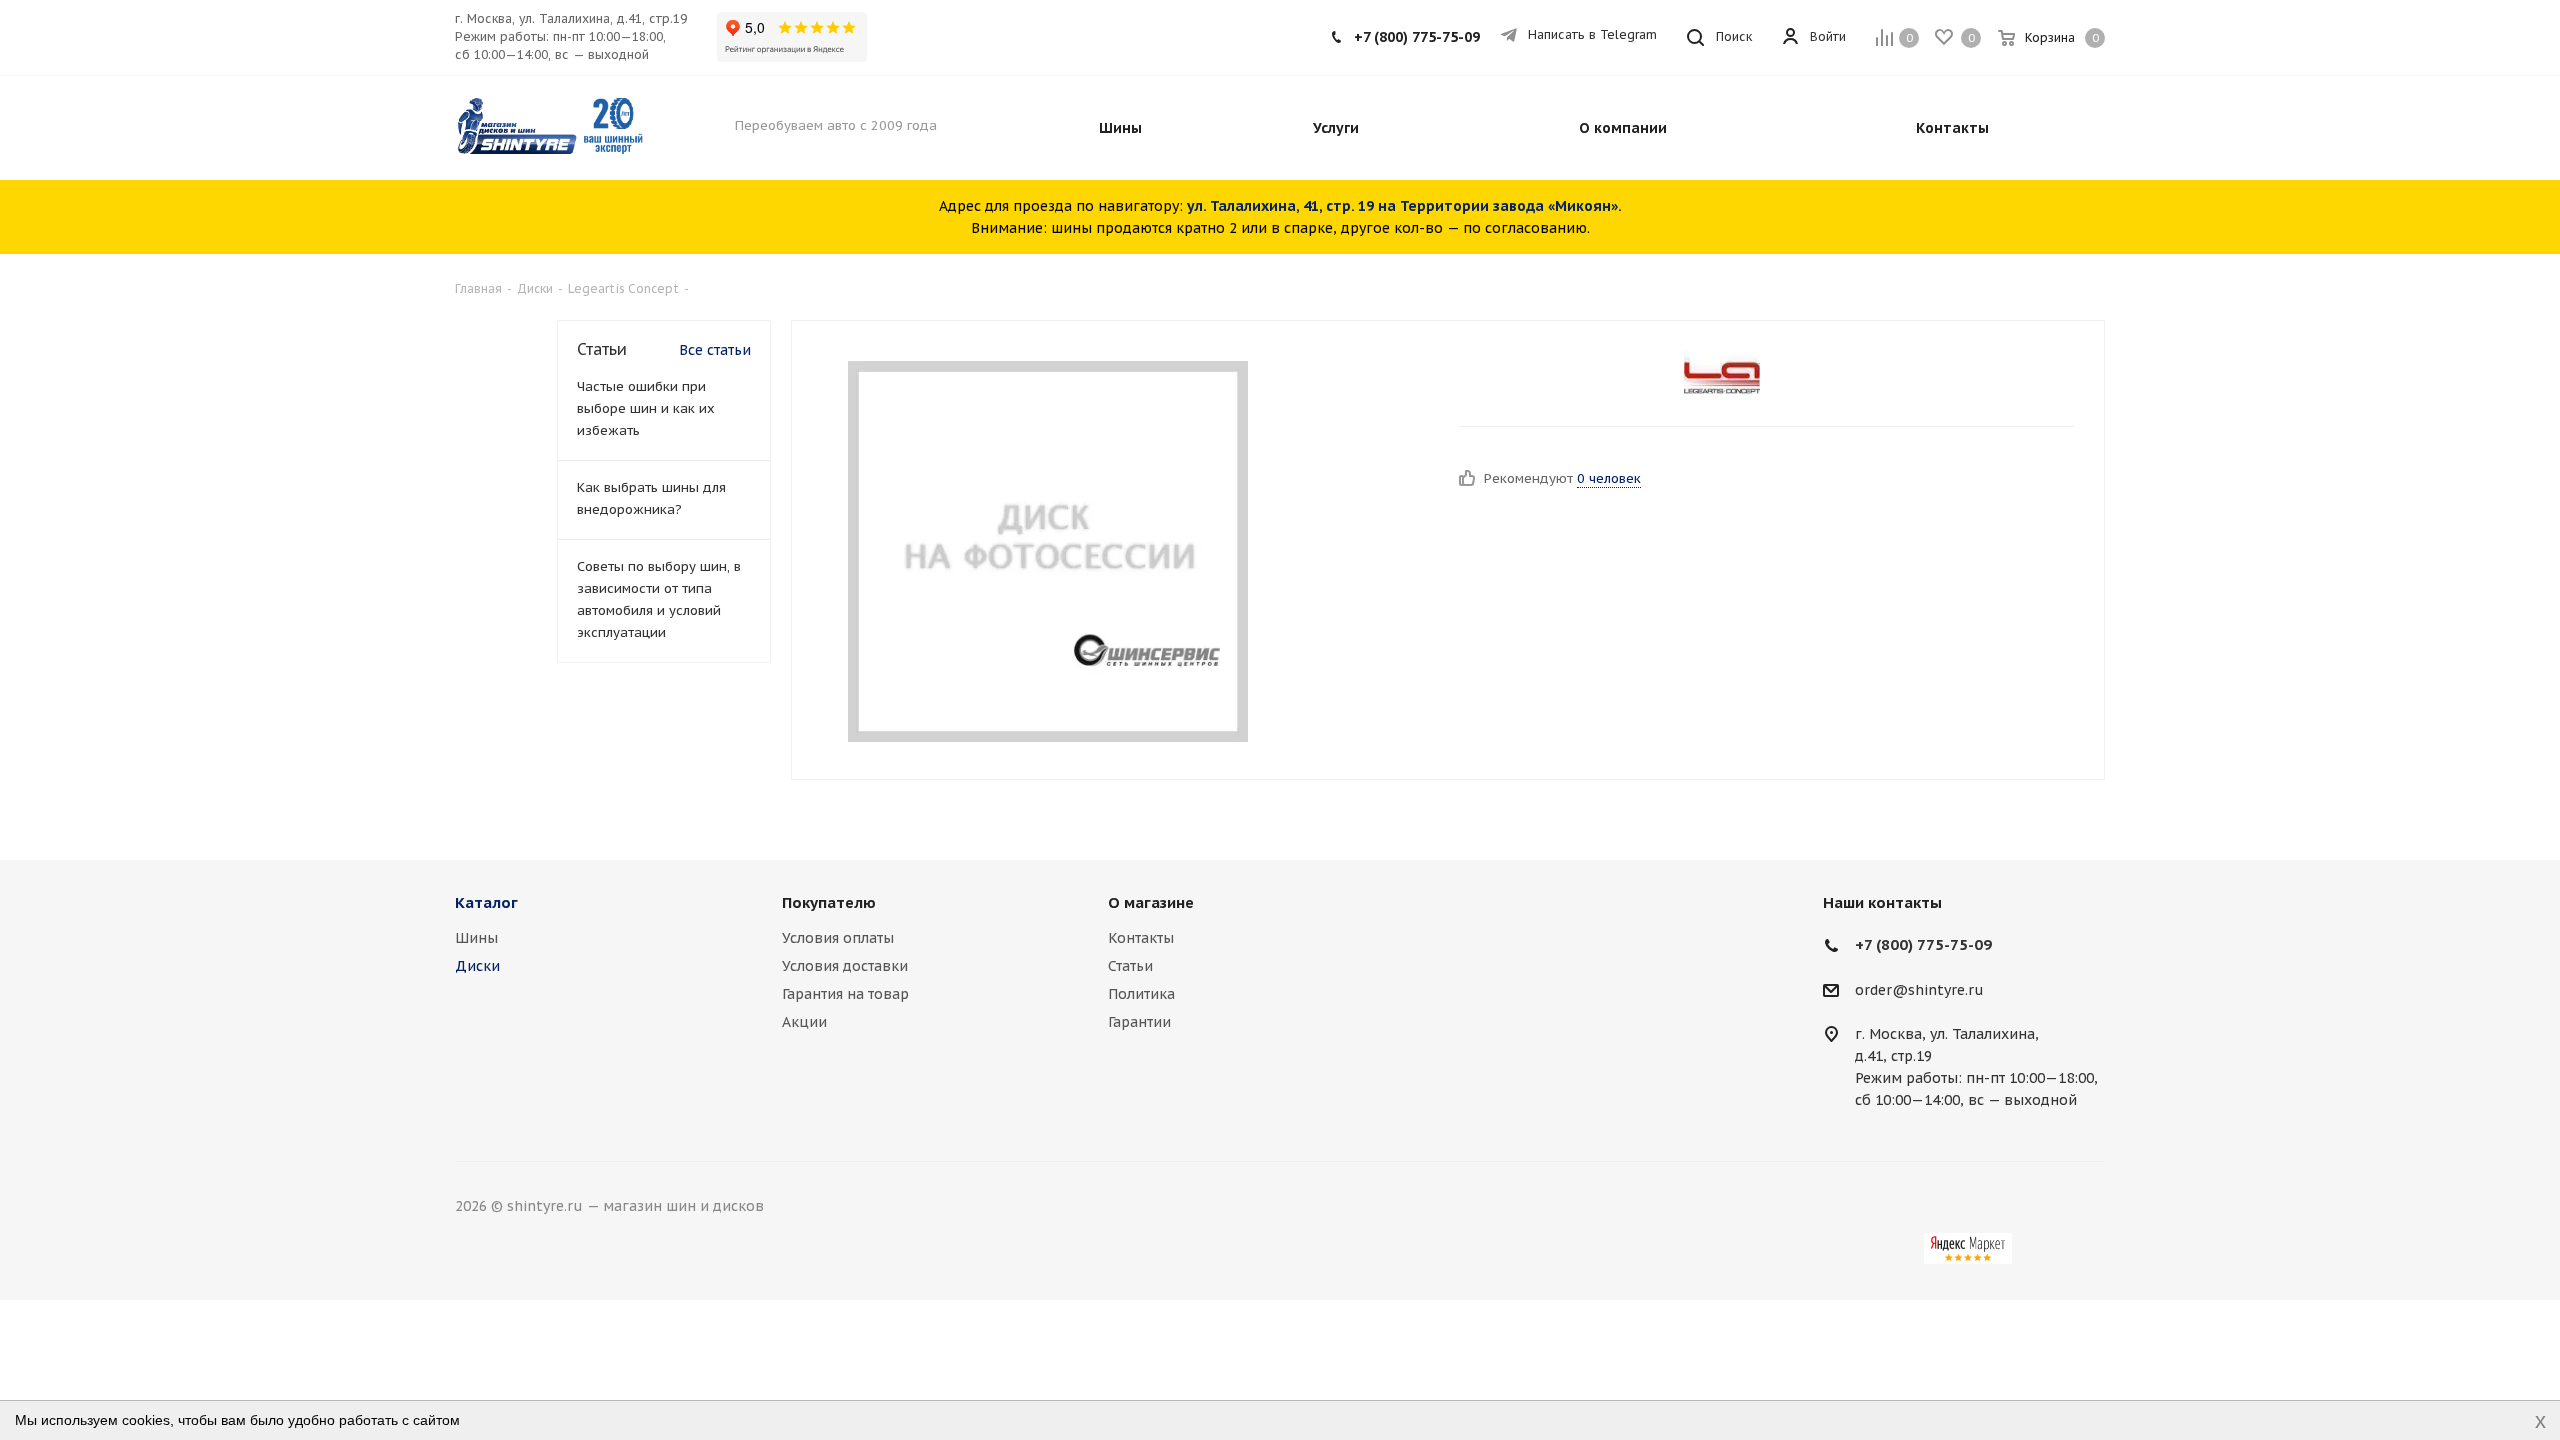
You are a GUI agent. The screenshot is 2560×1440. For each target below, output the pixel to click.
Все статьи (715, 350)
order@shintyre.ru (1919, 990)
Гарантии (1139, 1022)
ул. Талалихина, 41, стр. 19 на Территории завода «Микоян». (1404, 206)
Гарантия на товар (845, 994)
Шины (476, 938)
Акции (804, 1022)
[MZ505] (1048, 550)
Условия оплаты (838, 938)
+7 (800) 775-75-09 (1417, 37)
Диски (477, 966)
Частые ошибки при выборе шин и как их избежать (646, 408)
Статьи (1130, 966)
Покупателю (829, 902)
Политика (1141, 994)
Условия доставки (845, 966)
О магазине (1151, 902)
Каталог (486, 902)
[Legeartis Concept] (1722, 376)
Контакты (1141, 938)
